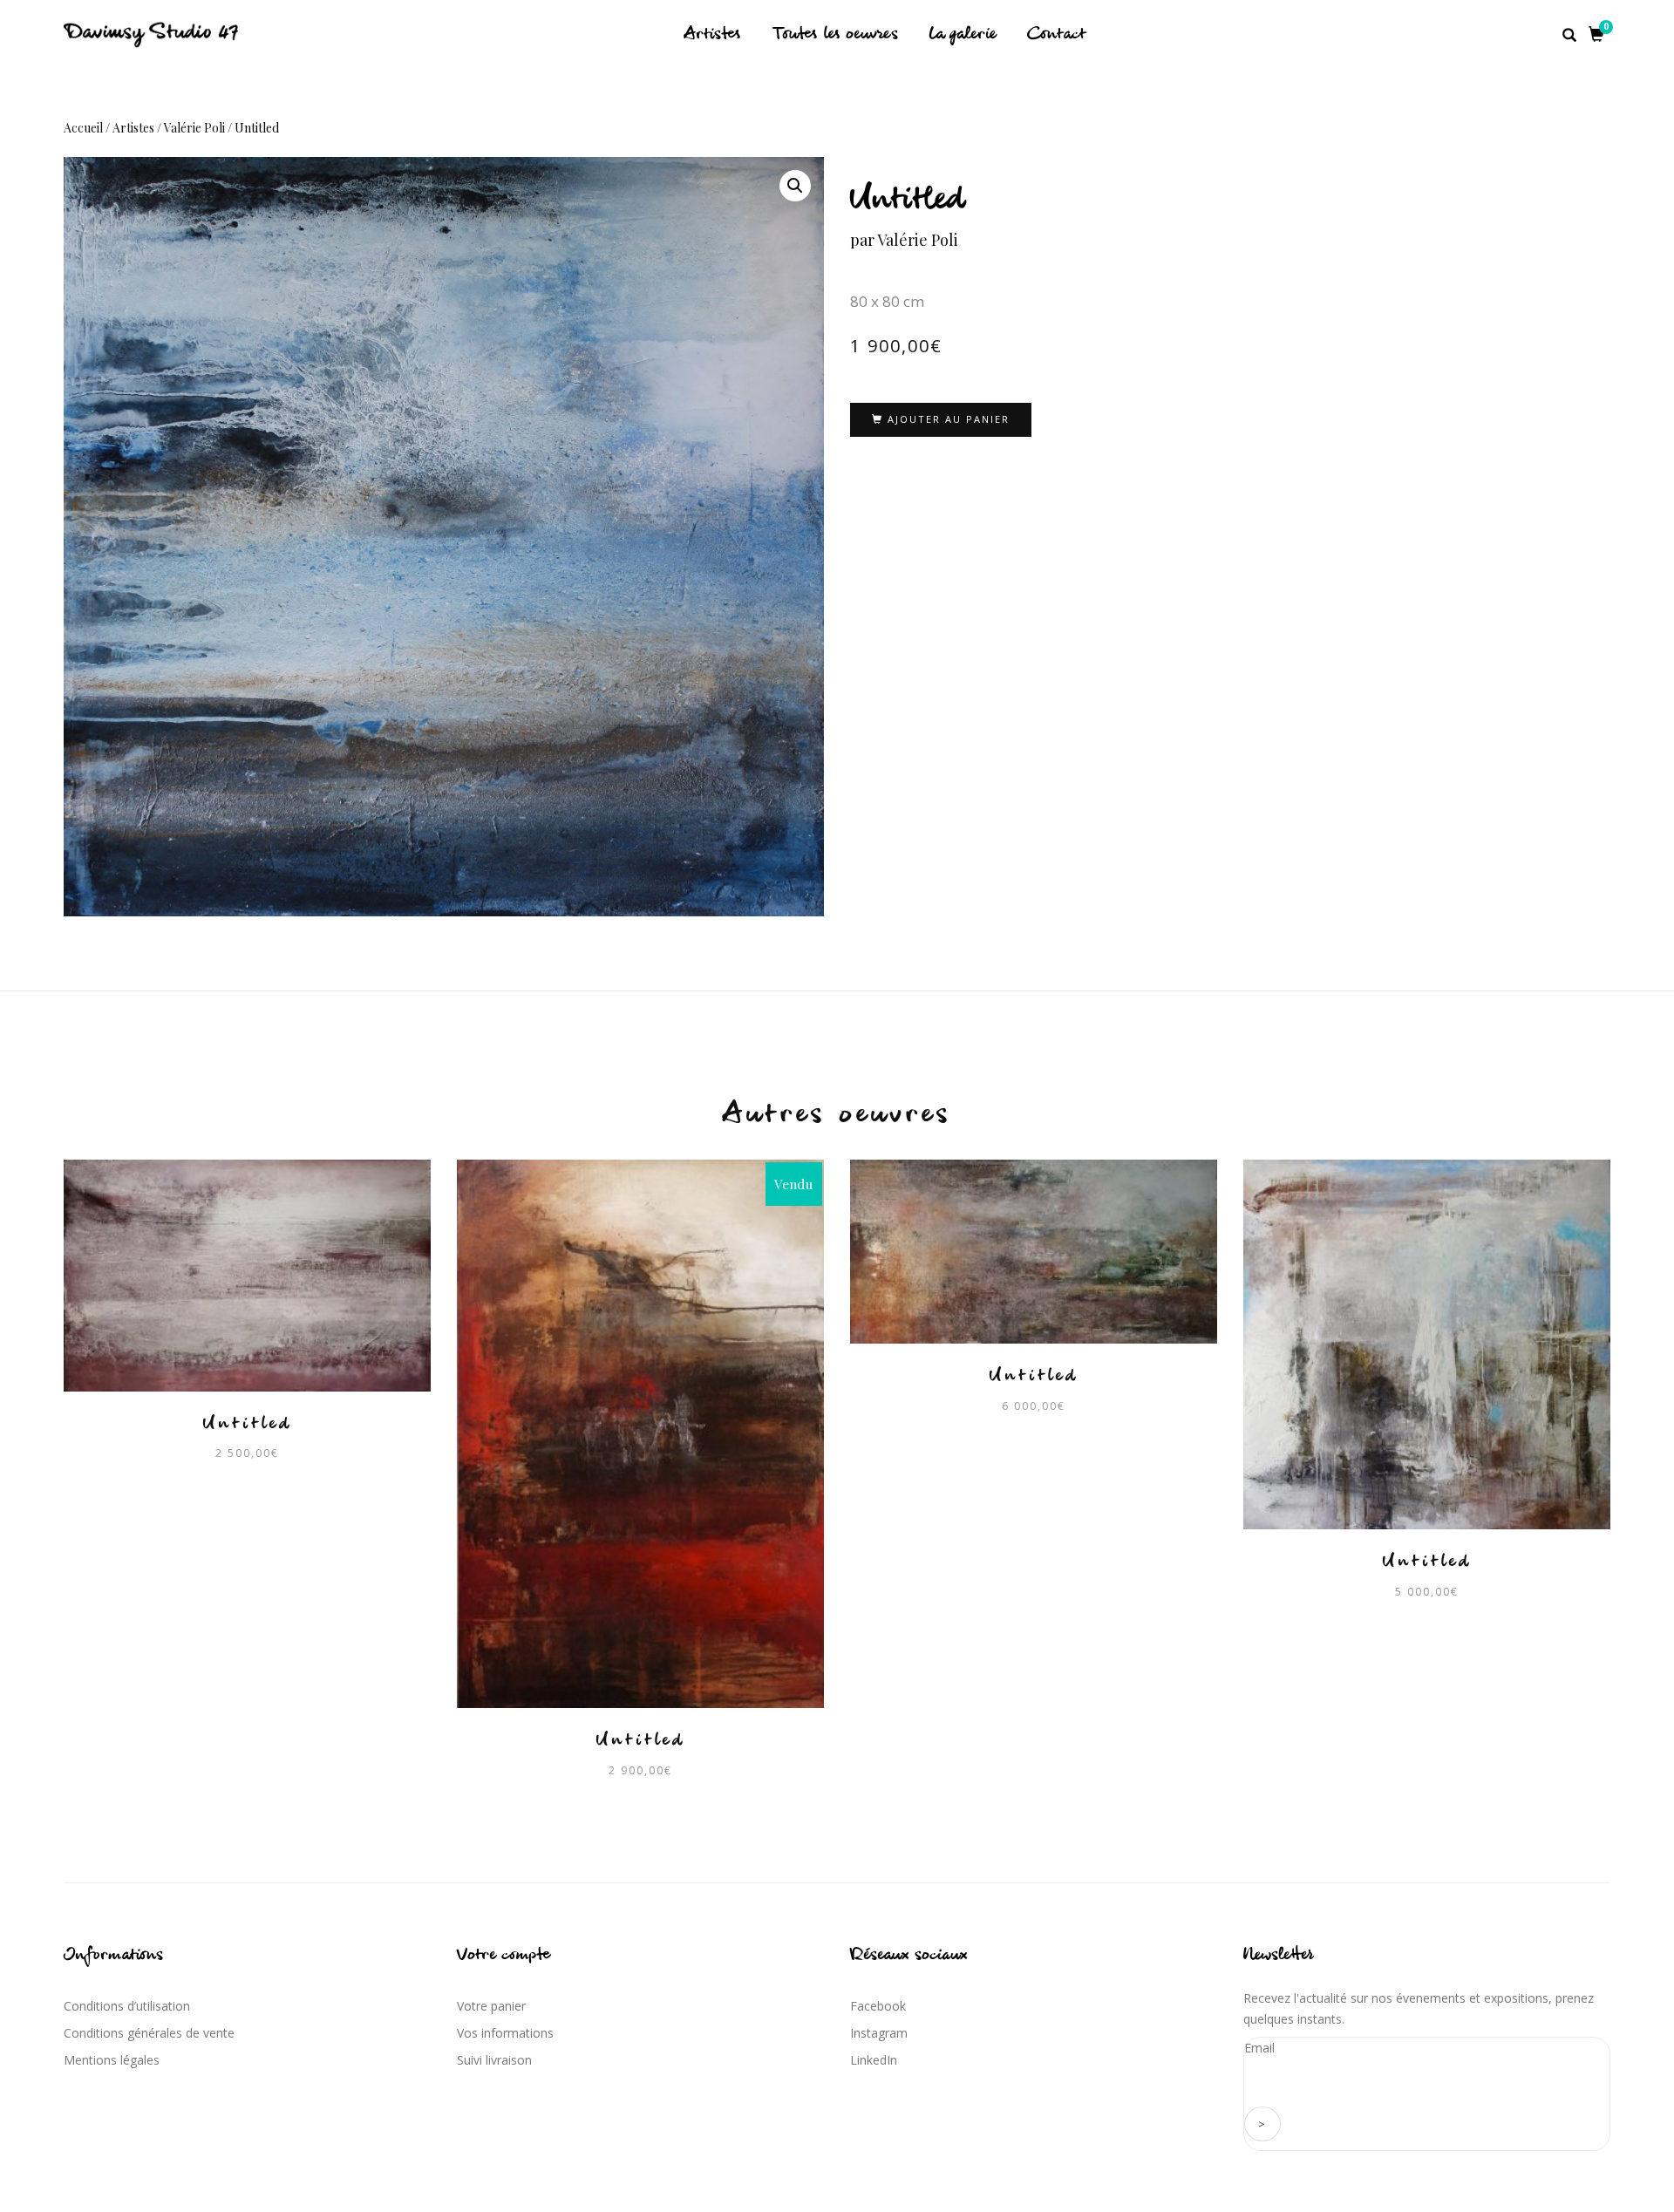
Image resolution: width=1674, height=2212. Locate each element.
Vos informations (505, 2033)
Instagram (879, 2033)
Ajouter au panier (949, 419)
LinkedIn (874, 2060)
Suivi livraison (494, 2060)
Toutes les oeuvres (835, 35)
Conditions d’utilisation (127, 2006)
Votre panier (491, 2006)
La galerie (963, 35)
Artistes (712, 35)
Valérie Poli (194, 128)
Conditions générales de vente (149, 2033)
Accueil (83, 128)
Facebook (878, 2006)
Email (1259, 2048)
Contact (1057, 35)
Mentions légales (112, 2060)
